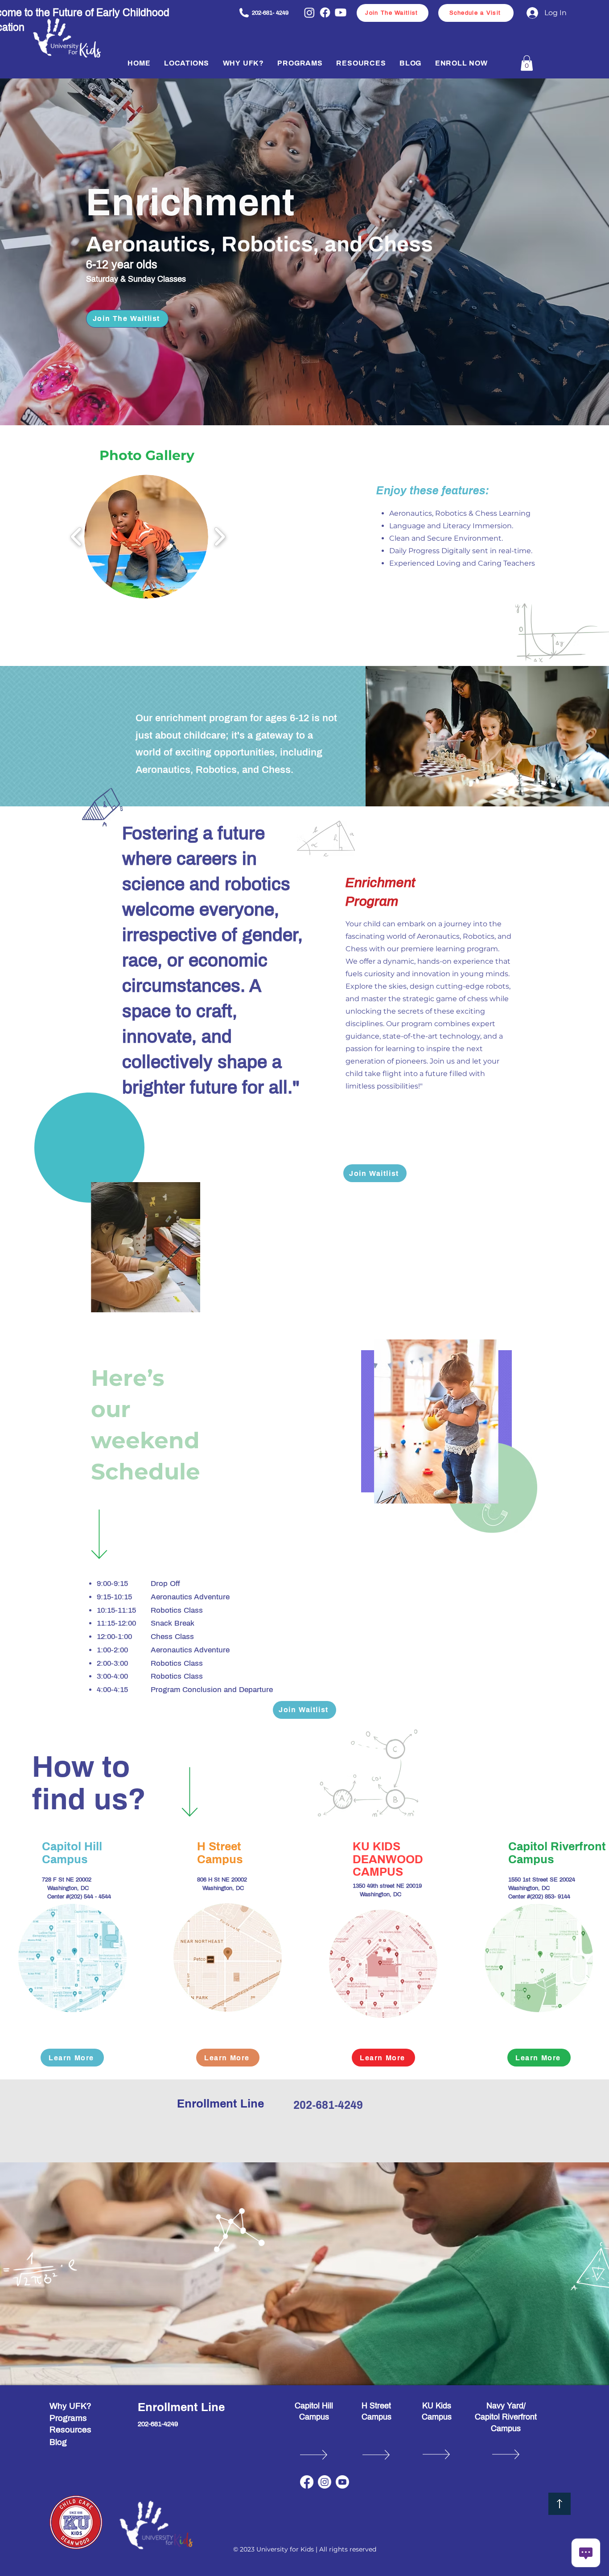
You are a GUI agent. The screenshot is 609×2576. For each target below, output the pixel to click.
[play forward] (220, 537)
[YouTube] (342, 2482)
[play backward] (76, 537)
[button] (187, 63)
